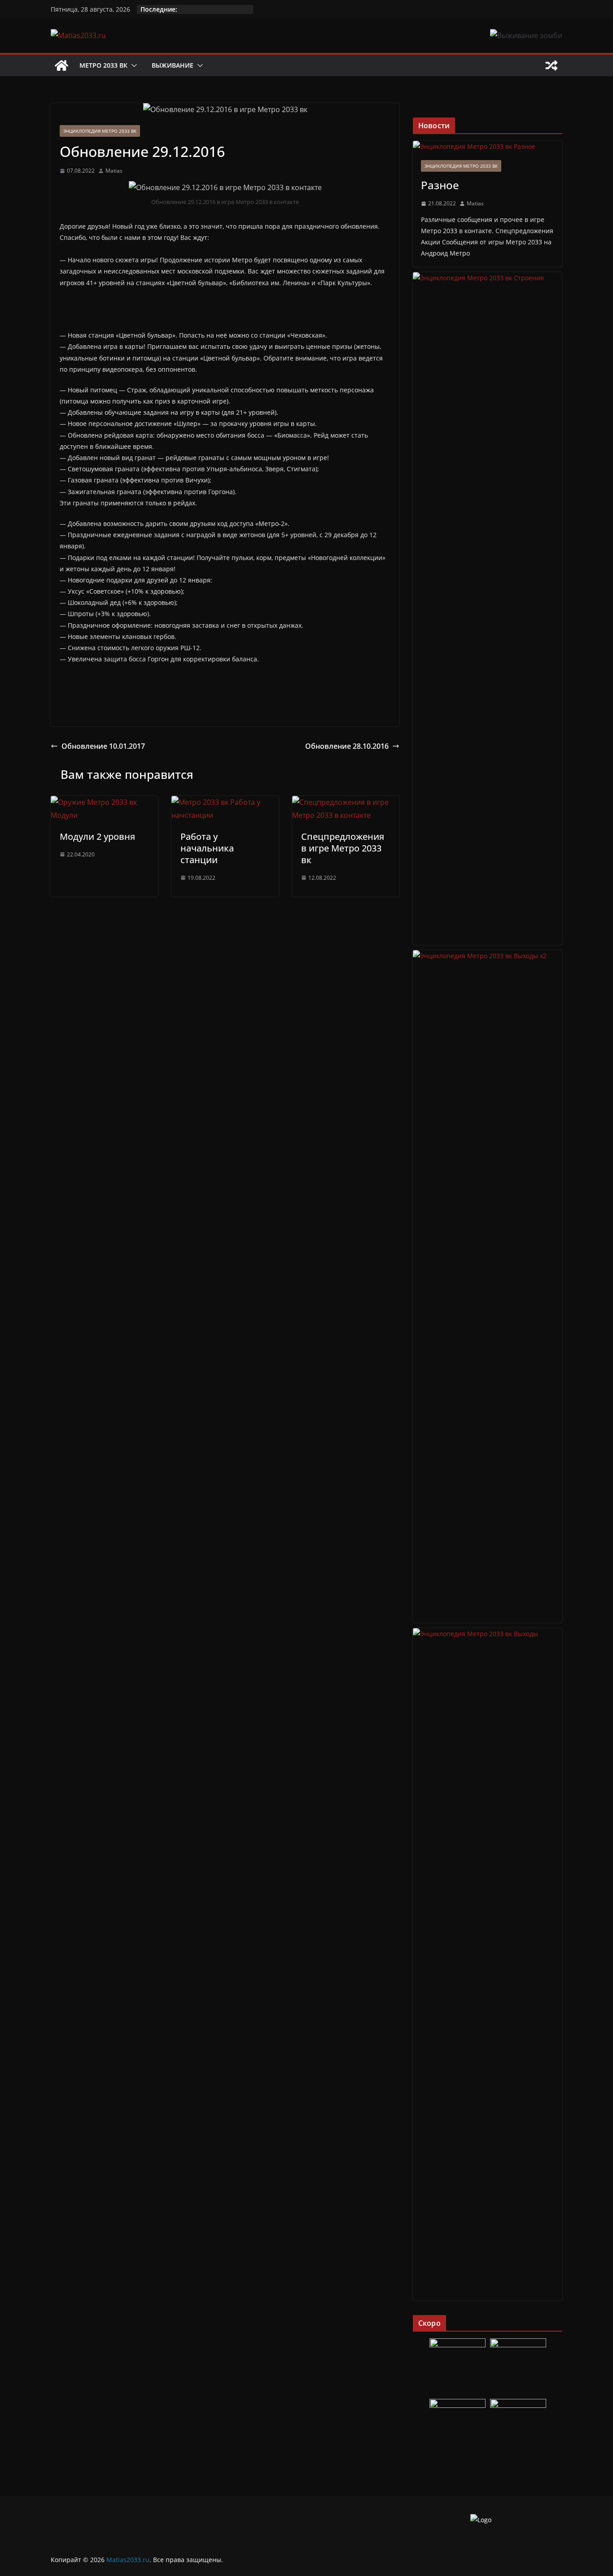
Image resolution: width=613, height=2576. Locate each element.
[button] (132, 65)
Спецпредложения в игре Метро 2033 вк (343, 848)
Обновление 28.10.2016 (347, 746)
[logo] (481, 2520)
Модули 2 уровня (97, 836)
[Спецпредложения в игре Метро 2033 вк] (346, 802)
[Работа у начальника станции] (225, 802)
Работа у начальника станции (207, 848)
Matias (114, 171)
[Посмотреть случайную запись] (552, 65)
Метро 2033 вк (103, 65)
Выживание (173, 65)
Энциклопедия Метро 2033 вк (100, 131)
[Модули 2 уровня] (104, 802)
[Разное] (488, 146)
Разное (440, 185)
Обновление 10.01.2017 (103, 746)
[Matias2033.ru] (61, 65)
